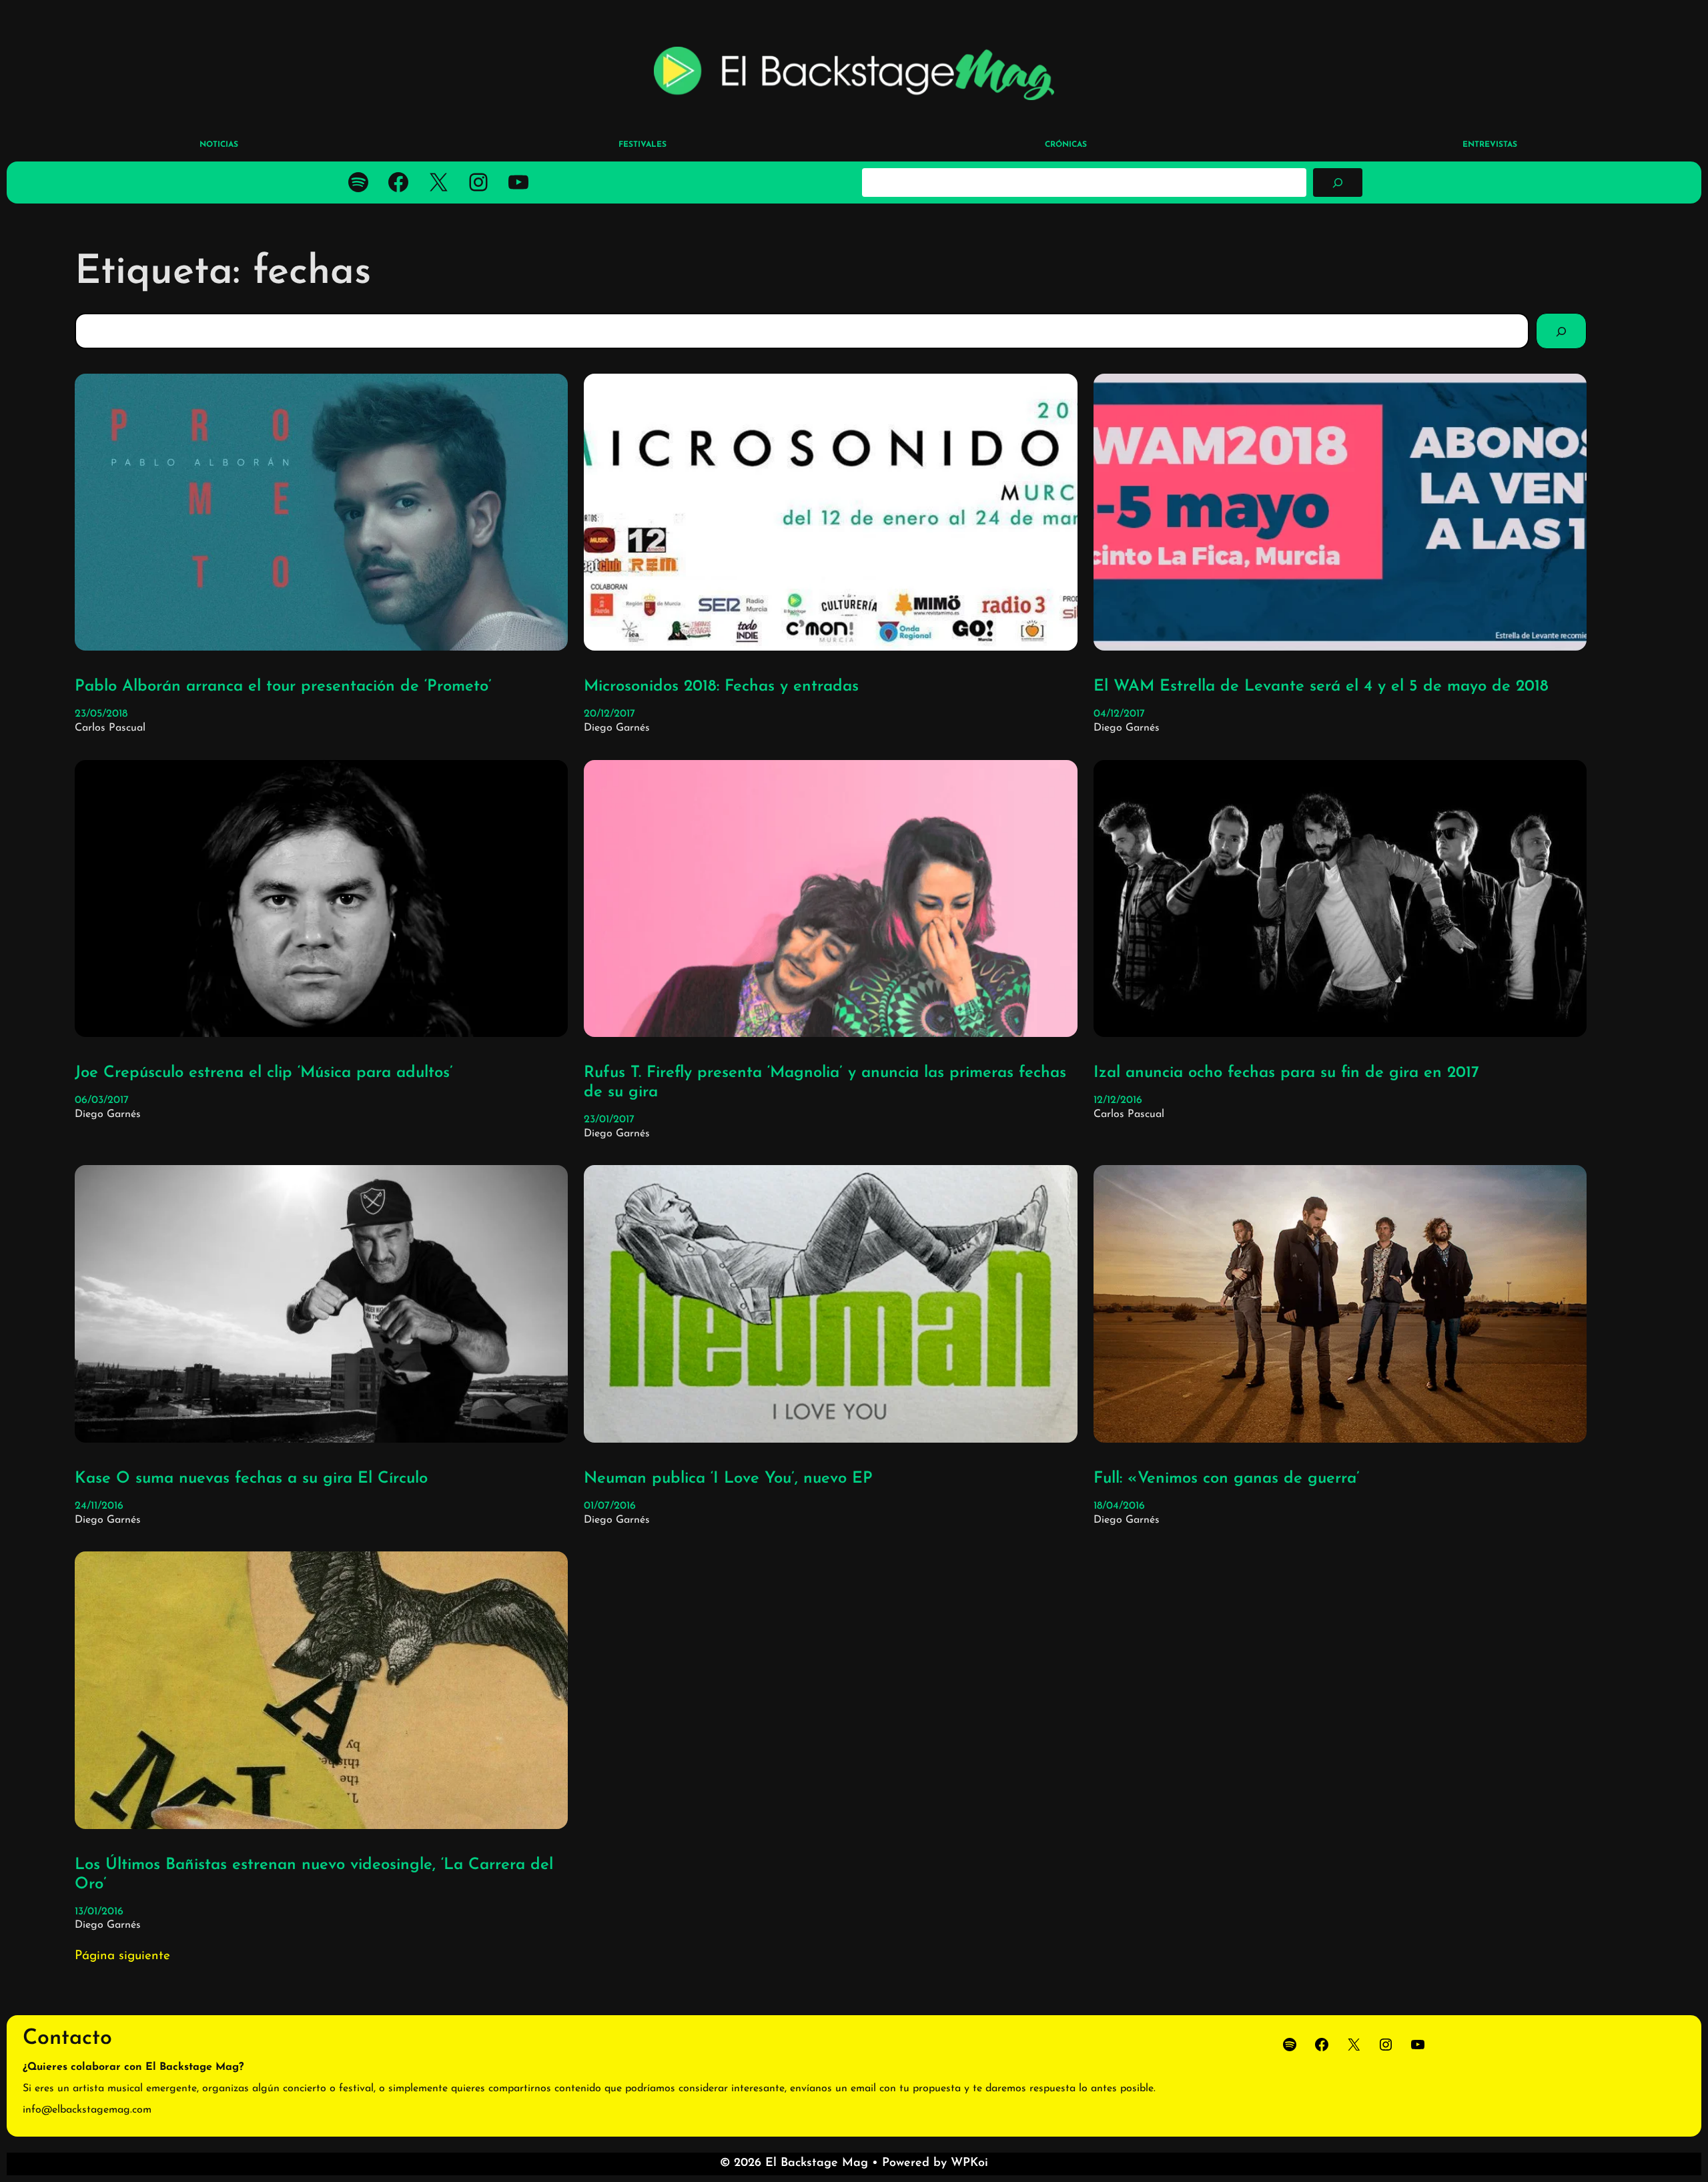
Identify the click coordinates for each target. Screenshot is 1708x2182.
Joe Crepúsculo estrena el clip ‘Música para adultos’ (264, 1073)
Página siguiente (122, 1956)
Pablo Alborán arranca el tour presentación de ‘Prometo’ (283, 687)
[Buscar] (1338, 182)
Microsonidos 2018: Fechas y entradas (721, 687)
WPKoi (969, 2163)
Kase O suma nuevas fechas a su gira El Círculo (251, 1479)
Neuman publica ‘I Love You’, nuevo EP (728, 1479)
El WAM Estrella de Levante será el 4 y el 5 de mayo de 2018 (1321, 687)
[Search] (1561, 331)
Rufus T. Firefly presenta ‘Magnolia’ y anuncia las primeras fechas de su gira (825, 1083)
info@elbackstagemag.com (87, 2110)
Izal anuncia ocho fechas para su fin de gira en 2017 (1286, 1073)
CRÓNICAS (1066, 145)
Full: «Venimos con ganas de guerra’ (1227, 1479)
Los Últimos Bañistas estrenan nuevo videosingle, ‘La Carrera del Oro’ (314, 1875)
